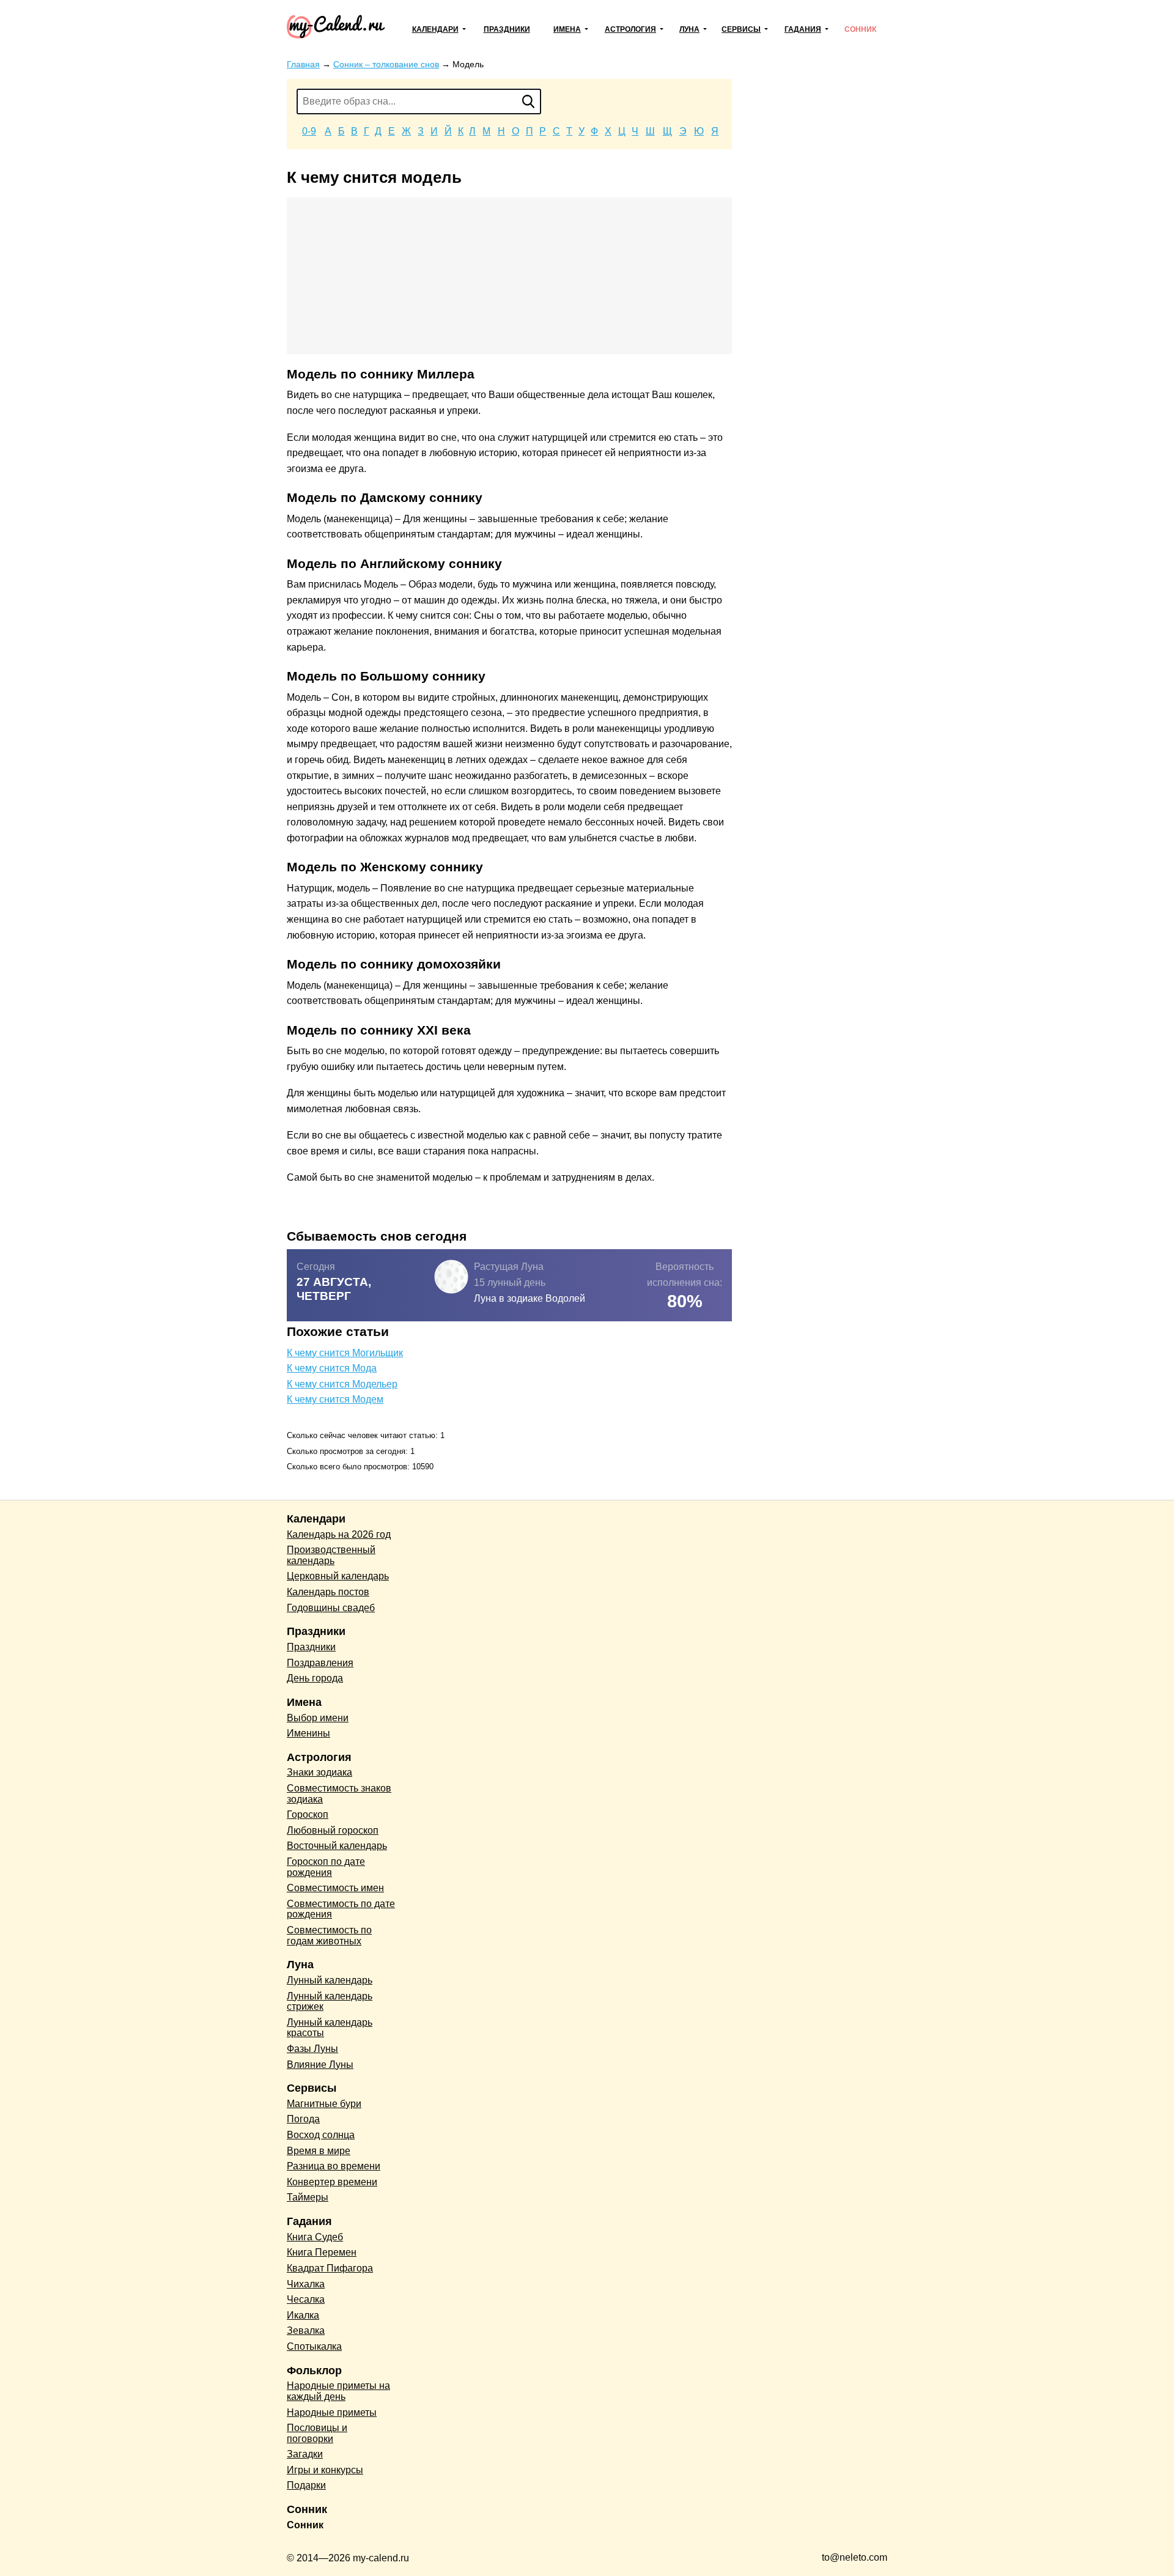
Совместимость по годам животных (329, 1936)
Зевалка (306, 2331)
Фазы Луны (312, 2049)
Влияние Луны (320, 2065)
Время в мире (319, 2151)
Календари (435, 29)
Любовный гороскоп (333, 1830)
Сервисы (741, 29)
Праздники (507, 29)
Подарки (306, 2485)
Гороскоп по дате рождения (326, 1867)
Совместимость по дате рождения (341, 1909)
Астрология (630, 29)
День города (315, 1678)
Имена (567, 29)
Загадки (305, 2454)
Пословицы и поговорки (317, 2433)
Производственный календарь (331, 1555)
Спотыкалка (314, 2346)
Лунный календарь (330, 1980)
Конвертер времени (332, 2182)
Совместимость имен (335, 1888)
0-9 (309, 131)
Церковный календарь (338, 1576)
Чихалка (306, 2284)
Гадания (803, 29)
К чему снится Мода (332, 1368)
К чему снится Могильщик (345, 1353)
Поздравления (320, 1663)
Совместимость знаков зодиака (339, 1794)
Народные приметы (332, 2412)
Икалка (303, 2315)
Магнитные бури (324, 2104)
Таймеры (308, 2197)
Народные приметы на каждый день (338, 2391)
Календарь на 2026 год (339, 1534)
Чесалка (306, 2299)
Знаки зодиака (319, 1772)
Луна (689, 29)
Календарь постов (328, 1592)
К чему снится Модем (335, 1399)
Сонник (860, 29)
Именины (308, 1733)
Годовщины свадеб (331, 1608)
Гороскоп (308, 1814)
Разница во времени (334, 2166)
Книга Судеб (315, 2237)
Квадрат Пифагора (330, 2268)
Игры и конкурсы (325, 2470)
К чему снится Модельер (342, 1384)
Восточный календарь (337, 1846)
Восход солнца (321, 2135)
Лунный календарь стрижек (330, 2002)
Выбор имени (318, 1718)
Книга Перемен (322, 2252)
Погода (303, 2119)
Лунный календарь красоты (330, 2028)
